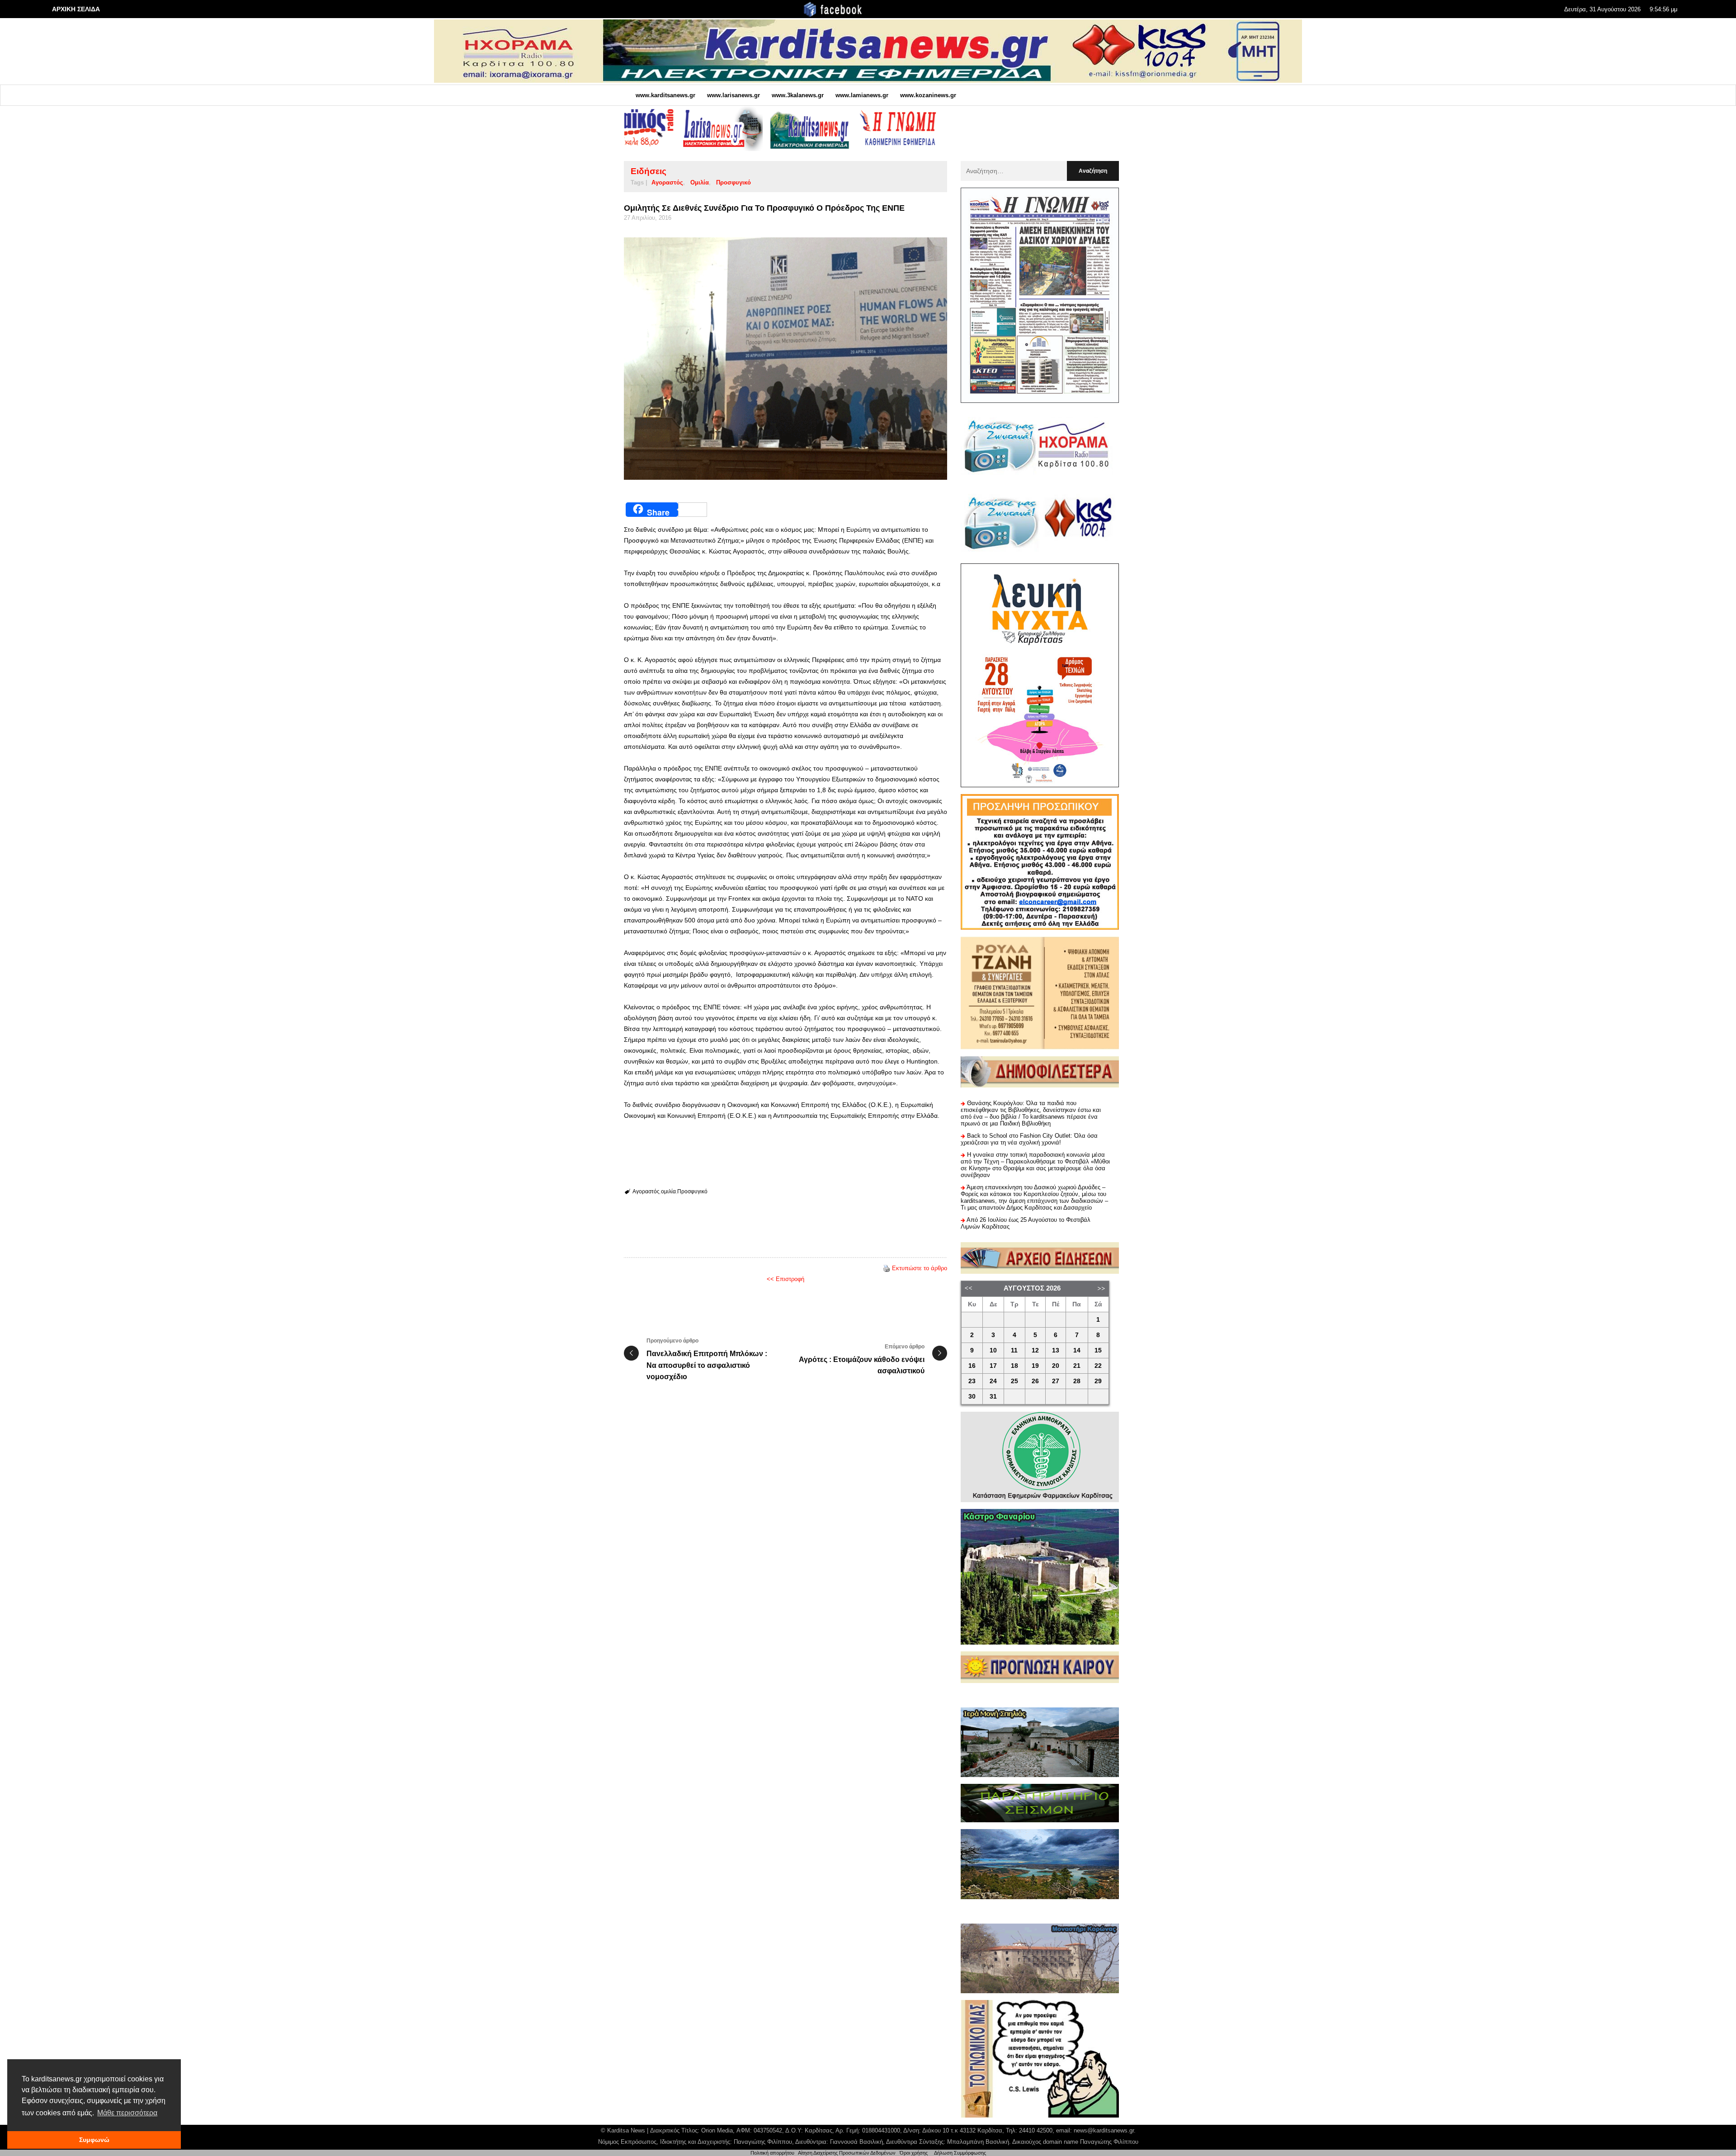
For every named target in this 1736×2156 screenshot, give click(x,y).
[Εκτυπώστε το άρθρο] (887, 1268)
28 (1077, 1381)
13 (1056, 1350)
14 (1077, 1350)
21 (1077, 1366)
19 (1035, 1366)
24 (993, 1381)
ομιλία (700, 182)
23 (972, 1381)
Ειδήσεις (649, 171)
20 (1056, 1366)
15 (1098, 1350)
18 (1014, 1366)
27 (1056, 1381)
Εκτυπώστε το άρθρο (920, 1268)
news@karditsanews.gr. (1105, 2130)
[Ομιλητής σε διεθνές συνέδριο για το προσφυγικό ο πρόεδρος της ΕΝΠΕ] (785, 359)
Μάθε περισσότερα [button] (127, 2113)
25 (1014, 1381)
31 (993, 1397)
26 (1035, 1381)
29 (1098, 1381)
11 (1014, 1350)
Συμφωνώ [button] (94, 2140)
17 (993, 1366)
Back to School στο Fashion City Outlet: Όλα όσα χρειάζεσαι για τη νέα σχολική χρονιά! (1029, 1139)
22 (1098, 1366)
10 (993, 1350)
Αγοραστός (667, 182)
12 (1035, 1350)
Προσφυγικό (734, 182)
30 (972, 1397)
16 (972, 1366)
